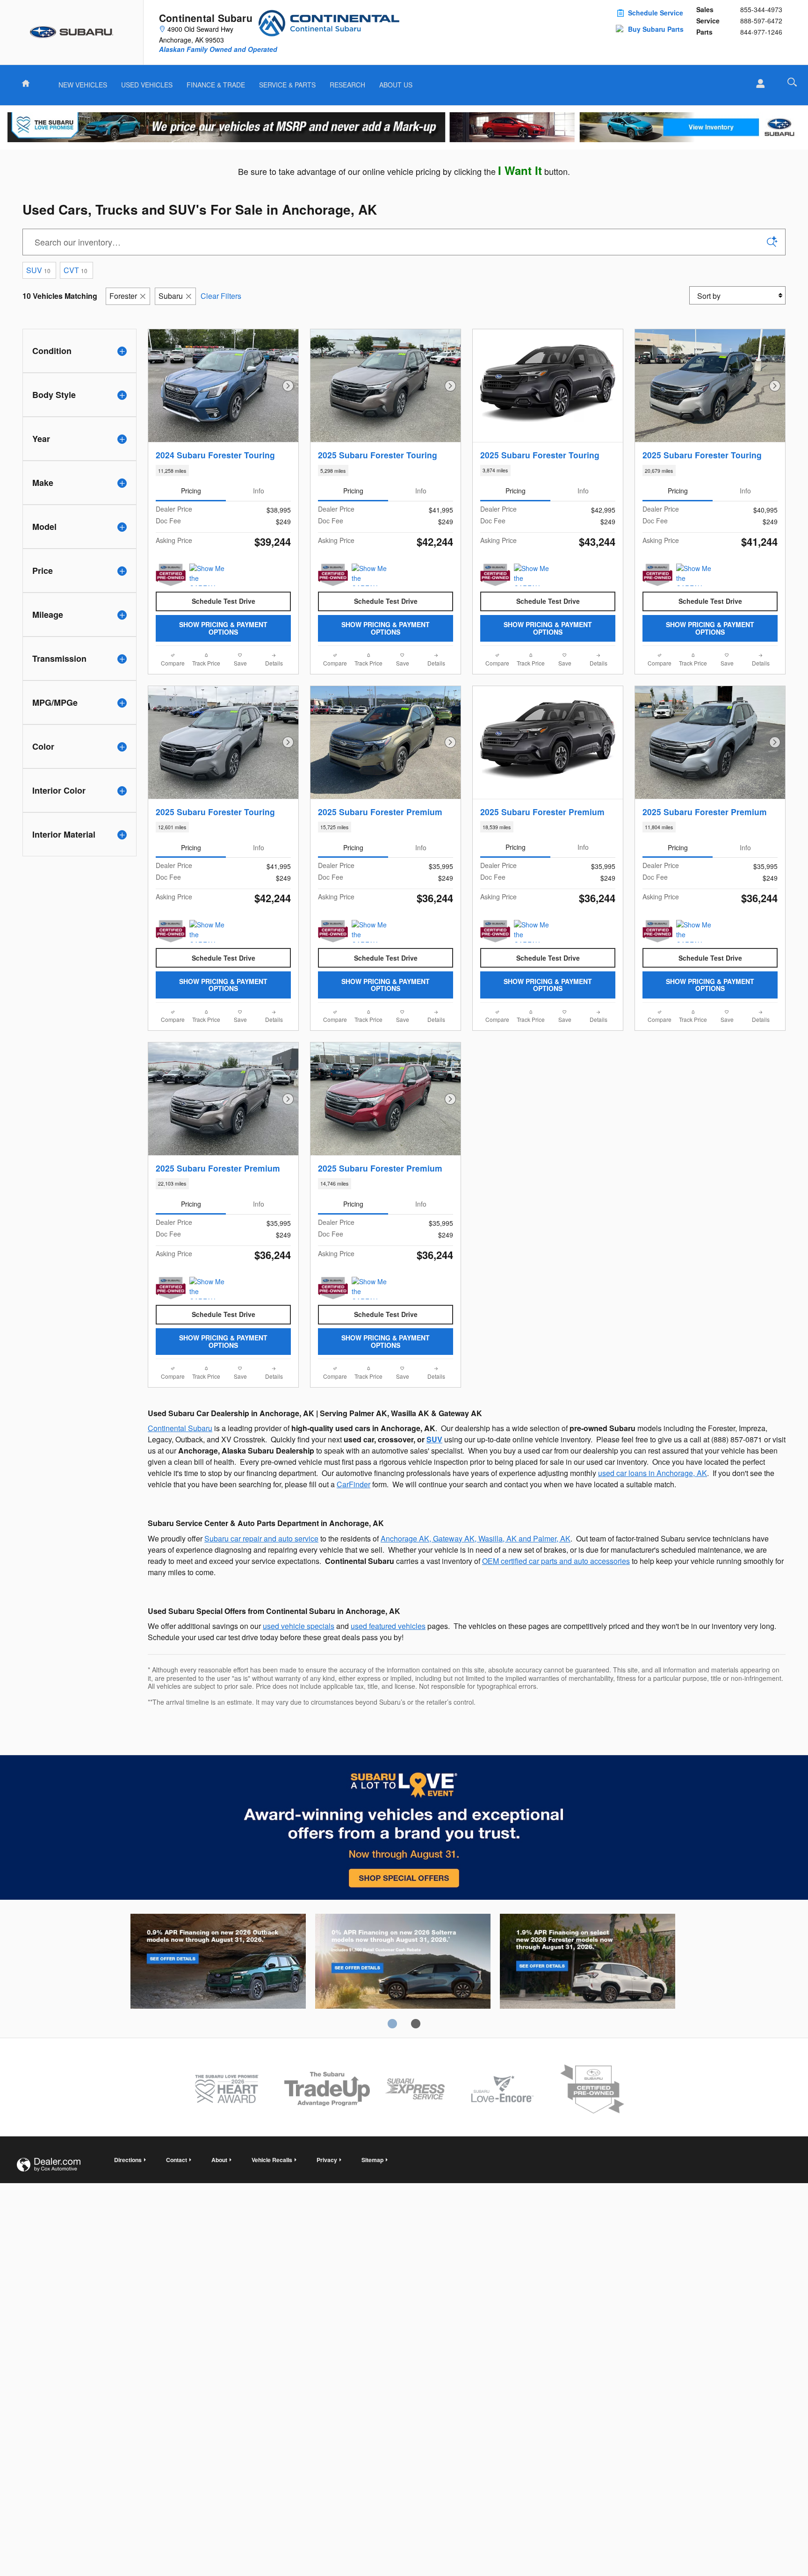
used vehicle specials (299, 1626)
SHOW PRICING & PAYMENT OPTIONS (223, 628)
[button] (223, 470)
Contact (177, 2160)
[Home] (72, 32)
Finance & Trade (216, 85)
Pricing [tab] (191, 491)
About (219, 2160)
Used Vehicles (147, 85)
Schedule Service (656, 13)
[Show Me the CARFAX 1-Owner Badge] (207, 575)
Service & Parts (287, 85)
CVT (76, 270)
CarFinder (353, 1484)
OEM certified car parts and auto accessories (556, 1561)
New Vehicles (83, 85)
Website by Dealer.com (49, 2165)
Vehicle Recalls (272, 2160)
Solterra (403, 1963)
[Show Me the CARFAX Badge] (531, 575)
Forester (123, 296)
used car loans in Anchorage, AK (653, 1473)
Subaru (171, 296)
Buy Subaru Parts (656, 29)
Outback (218, 1963)
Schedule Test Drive (224, 601)
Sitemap (372, 2160)
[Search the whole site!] (792, 82)
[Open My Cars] (758, 84)
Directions (128, 2160)
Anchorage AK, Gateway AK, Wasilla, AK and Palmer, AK (476, 1538)
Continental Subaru (180, 1428)
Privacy (327, 2160)
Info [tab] (259, 491)
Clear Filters (221, 296)
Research (347, 85)
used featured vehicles (388, 1626)
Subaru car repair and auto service (261, 1538)
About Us (396, 85)
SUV (38, 270)
